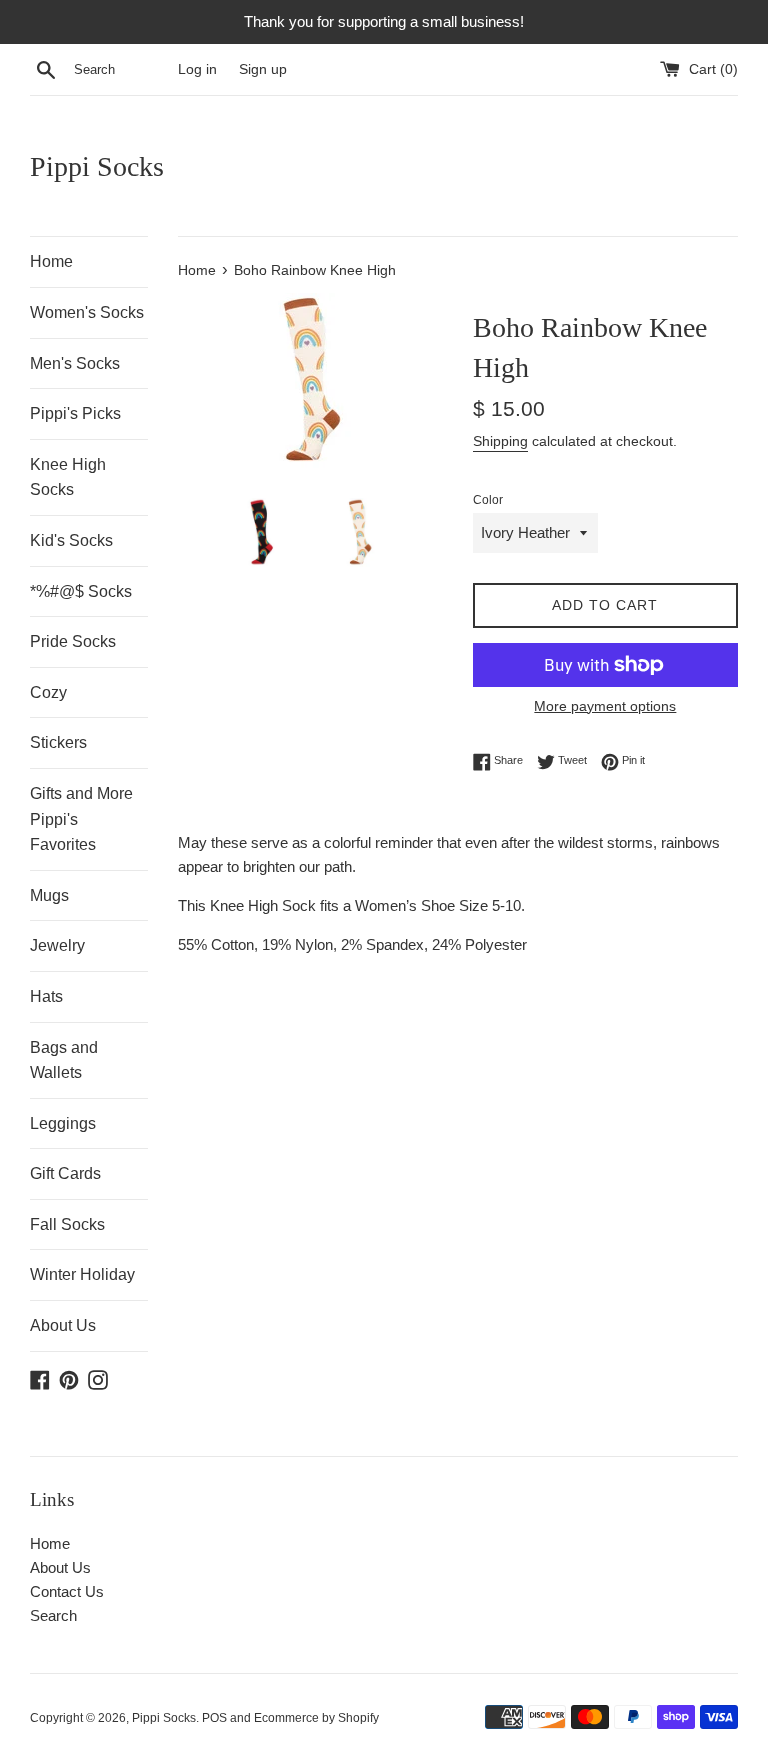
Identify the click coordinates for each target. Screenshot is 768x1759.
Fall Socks (67, 1224)
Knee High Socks (68, 477)
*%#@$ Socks (81, 591)
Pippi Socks (97, 166)
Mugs (49, 895)
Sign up (263, 69)
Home (51, 261)
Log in (197, 69)
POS (214, 1718)
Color (488, 500)
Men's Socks (75, 363)
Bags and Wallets (64, 1060)
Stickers (58, 742)
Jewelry (57, 945)
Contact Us (67, 1591)
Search (53, 1615)
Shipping (500, 441)
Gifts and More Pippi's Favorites (81, 819)
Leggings (63, 1123)
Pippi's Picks (75, 413)
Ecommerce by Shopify (316, 1718)
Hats (46, 996)
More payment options (605, 706)
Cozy (48, 692)
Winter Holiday (82, 1274)
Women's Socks (87, 312)
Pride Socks (73, 641)
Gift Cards (65, 1173)
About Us (63, 1325)
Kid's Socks (71, 540)
